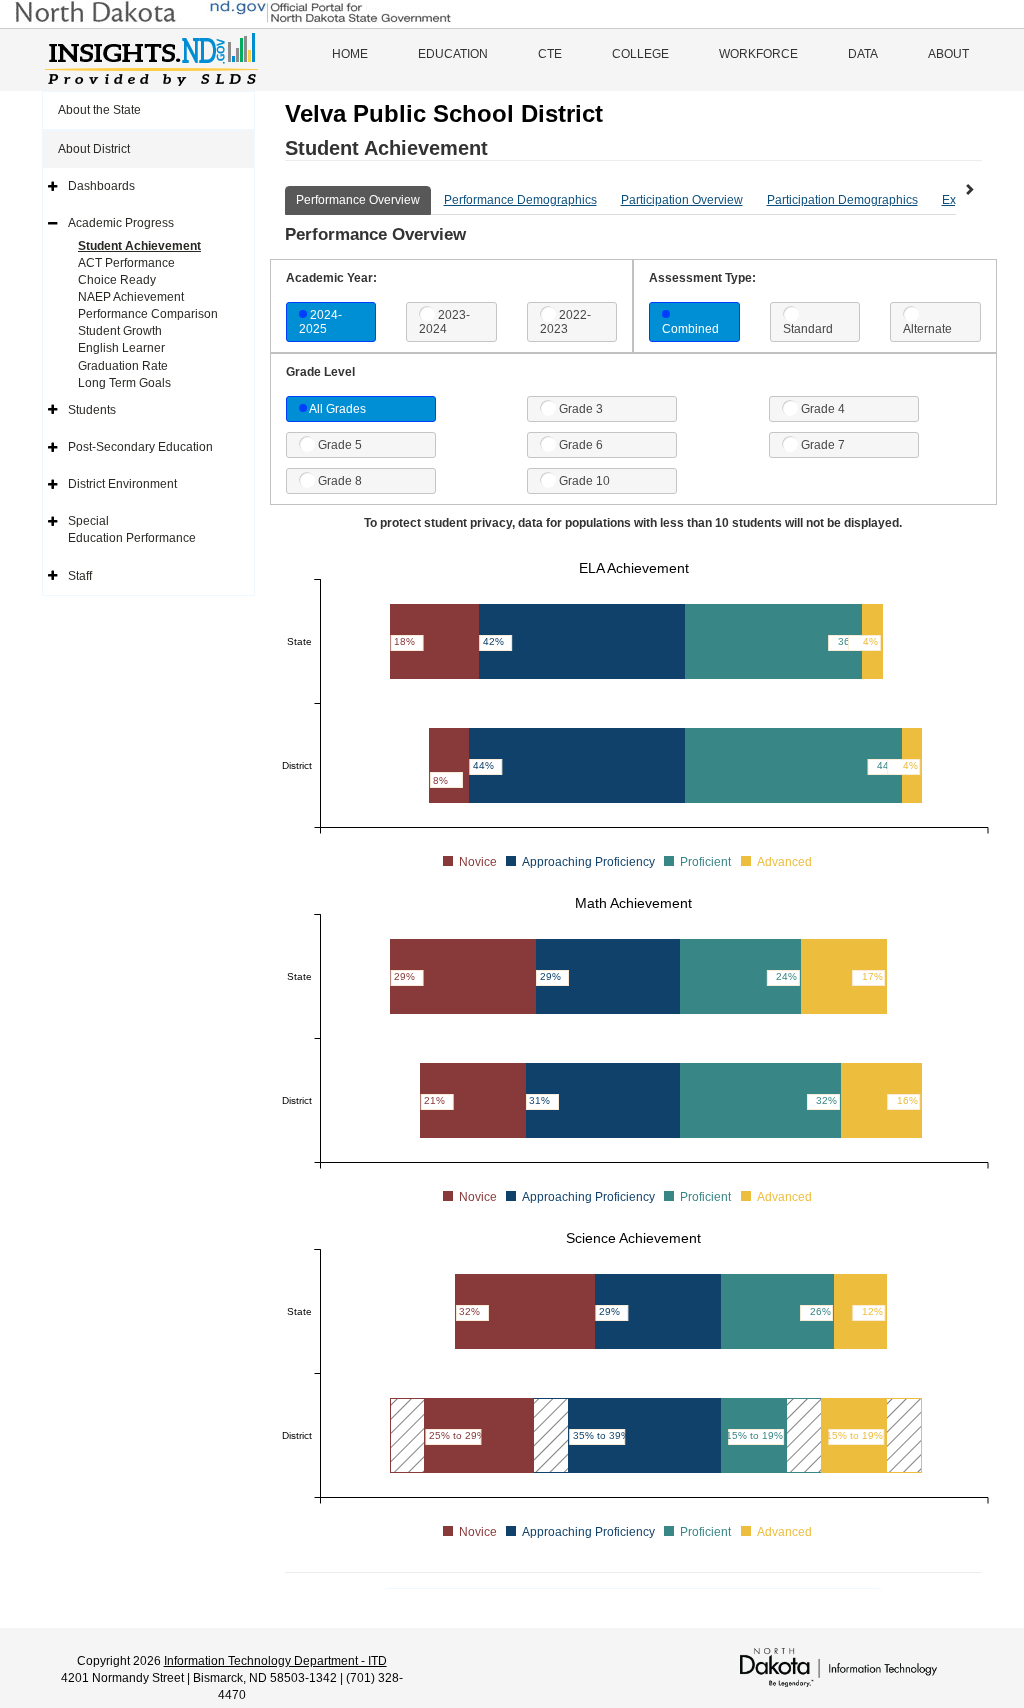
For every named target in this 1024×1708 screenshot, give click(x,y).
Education (453, 54)
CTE (550, 54)
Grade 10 (584, 481)
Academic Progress (121, 223)
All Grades (337, 409)
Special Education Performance (132, 529)
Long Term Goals (124, 383)
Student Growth (120, 331)
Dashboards (101, 186)
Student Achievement (139, 246)
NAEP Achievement (131, 297)
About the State (99, 110)
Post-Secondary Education (140, 447)
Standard (808, 329)
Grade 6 (581, 445)
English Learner (121, 348)
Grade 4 (823, 409)
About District (94, 149)
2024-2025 (320, 322)
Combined (690, 329)
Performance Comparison (148, 314)
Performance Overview (358, 200)
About (948, 54)
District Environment (122, 484)
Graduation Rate (123, 366)
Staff (80, 576)
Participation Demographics (842, 200)
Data (863, 54)
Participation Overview (682, 200)
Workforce (758, 54)
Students (92, 410)
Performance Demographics (520, 200)
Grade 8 (340, 481)
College (640, 54)
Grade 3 (581, 409)
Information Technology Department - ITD (275, 1661)
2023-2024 (444, 322)
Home (350, 54)
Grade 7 (823, 445)
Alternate (927, 329)
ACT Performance (126, 263)
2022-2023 (565, 322)
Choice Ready (117, 280)
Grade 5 (340, 445)
